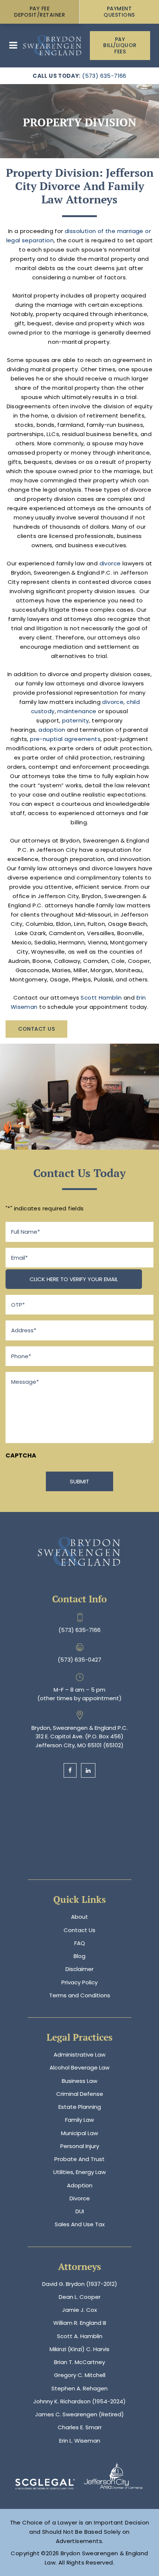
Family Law (79, 2120)
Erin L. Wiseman (80, 2441)
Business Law (79, 2081)
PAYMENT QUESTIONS (119, 12)
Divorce (80, 2198)
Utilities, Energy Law (79, 2172)
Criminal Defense (80, 2094)
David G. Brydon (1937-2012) (80, 2284)
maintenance (77, 711)
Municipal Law (79, 2133)
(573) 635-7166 (104, 76)
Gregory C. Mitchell (80, 2375)
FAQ (80, 1943)
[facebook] (70, 1770)
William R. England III (80, 2323)
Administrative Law (79, 2055)
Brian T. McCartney (79, 2362)
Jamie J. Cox (79, 2310)
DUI (80, 2211)
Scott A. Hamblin (80, 2336)
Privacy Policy (79, 1982)
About (79, 1917)
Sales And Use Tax (80, 2224)
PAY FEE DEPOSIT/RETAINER (40, 12)
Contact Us (36, 1029)
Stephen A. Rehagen (79, 2388)
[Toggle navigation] (13, 45)
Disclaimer (79, 1969)
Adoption (80, 2185)
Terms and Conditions (80, 1995)
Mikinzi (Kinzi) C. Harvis (79, 2349)
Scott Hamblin (102, 998)
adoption (52, 730)
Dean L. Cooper (80, 2297)
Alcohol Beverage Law (79, 2068)
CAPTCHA (21, 1455)
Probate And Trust (79, 2159)
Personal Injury (80, 2146)
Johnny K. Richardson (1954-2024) (79, 2401)
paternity (76, 720)
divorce (110, 563)
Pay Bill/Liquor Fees (120, 46)
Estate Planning (80, 2107)
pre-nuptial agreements (65, 739)
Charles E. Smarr (80, 2427)
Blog (79, 1956)
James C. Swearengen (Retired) (79, 2414)
